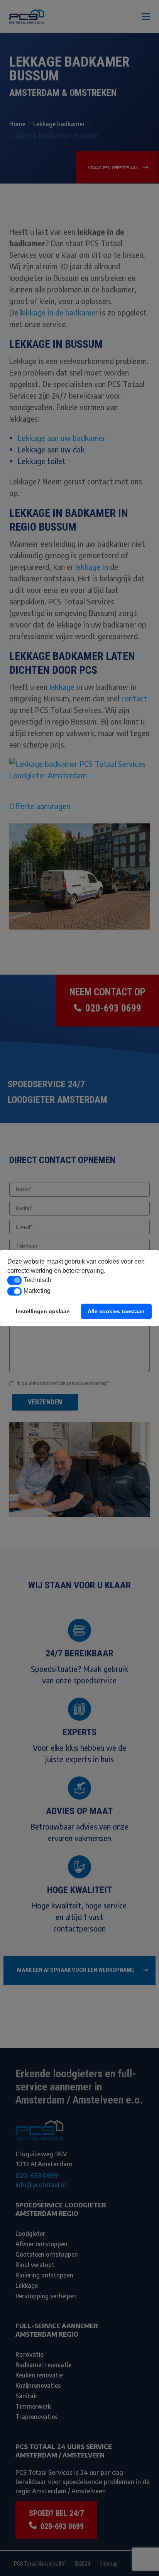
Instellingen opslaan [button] (43, 1311)
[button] (14, 1280)
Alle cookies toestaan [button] (116, 1311)
